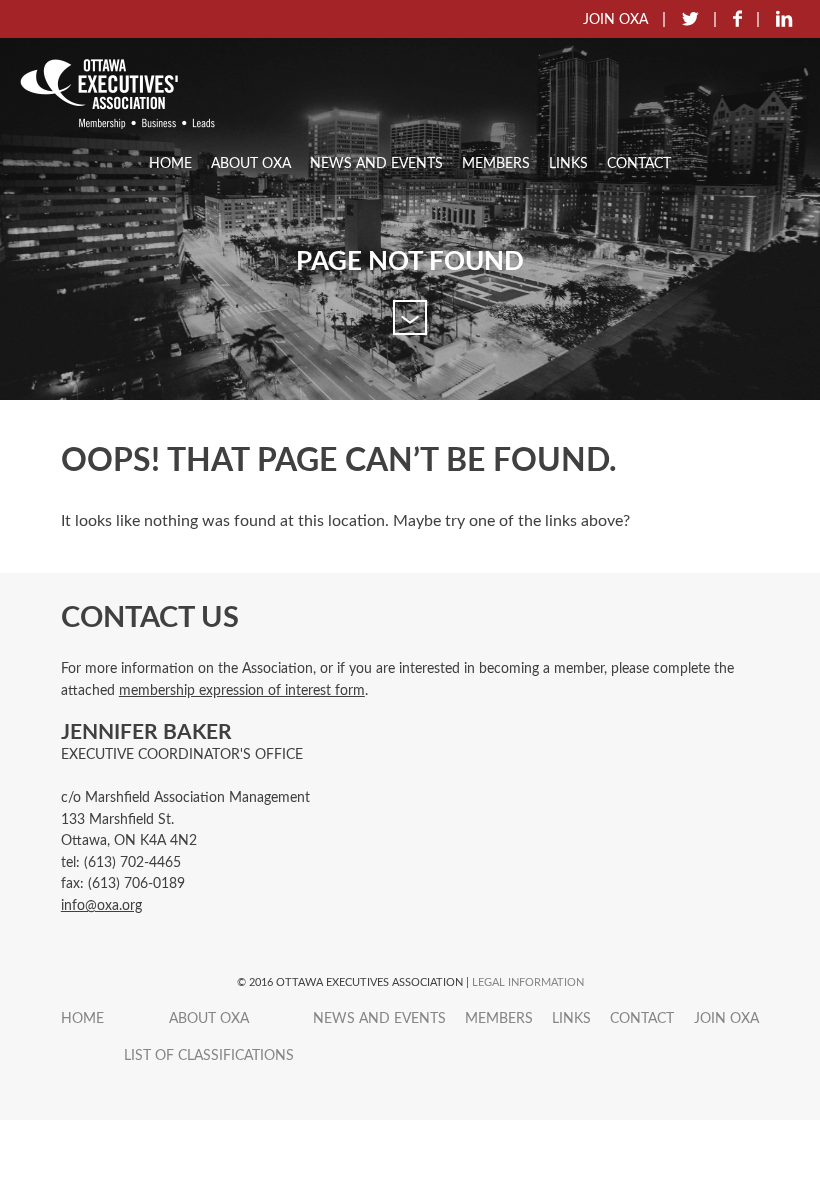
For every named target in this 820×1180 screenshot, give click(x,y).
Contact (639, 163)
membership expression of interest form (242, 690)
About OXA (251, 163)
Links (568, 163)
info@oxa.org (101, 905)
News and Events (376, 163)
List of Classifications (209, 1055)
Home (170, 163)
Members (496, 163)
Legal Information (528, 982)
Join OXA (726, 1018)
